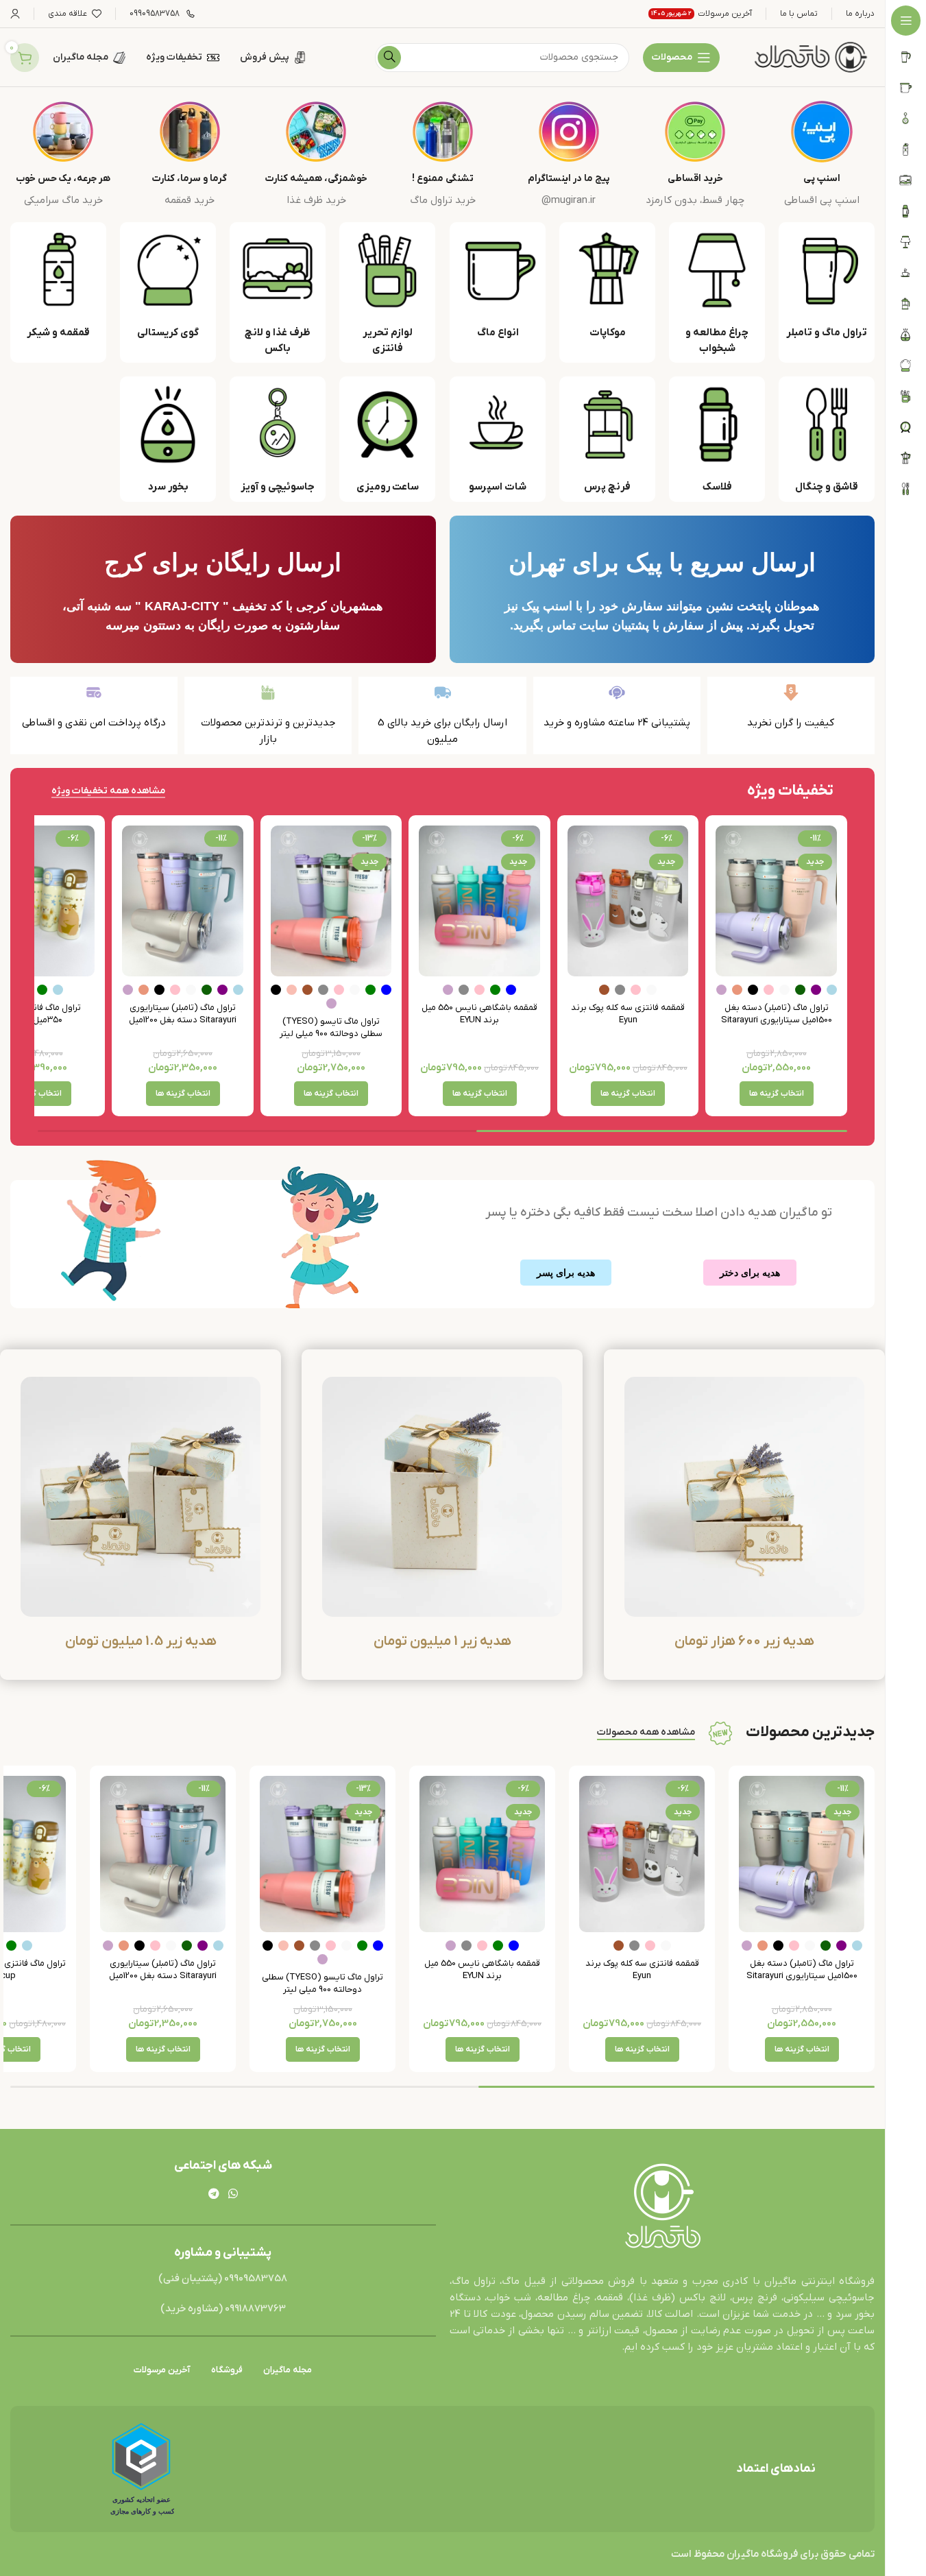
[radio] (832, 990)
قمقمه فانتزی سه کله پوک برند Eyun (628, 1014)
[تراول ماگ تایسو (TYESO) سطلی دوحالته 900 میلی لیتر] (331, 901)
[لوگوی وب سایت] (811, 57)
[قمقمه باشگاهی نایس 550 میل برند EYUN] (479, 901)
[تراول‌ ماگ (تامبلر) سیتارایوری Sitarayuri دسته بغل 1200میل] (183, 901)
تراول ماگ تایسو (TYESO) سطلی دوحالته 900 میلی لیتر (331, 1027)
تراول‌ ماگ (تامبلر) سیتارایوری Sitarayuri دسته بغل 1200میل (183, 1014)
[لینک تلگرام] (214, 2194)
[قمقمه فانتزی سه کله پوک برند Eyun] (628, 901)
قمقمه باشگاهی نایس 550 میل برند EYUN (479, 1014)
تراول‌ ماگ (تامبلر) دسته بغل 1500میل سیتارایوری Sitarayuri (777, 1014)
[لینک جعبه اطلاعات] (822, 155)
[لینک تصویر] (662, 2207)
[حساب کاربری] (15, 14)
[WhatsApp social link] (233, 2194)
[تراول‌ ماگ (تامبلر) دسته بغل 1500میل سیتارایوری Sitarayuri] (776, 901)
